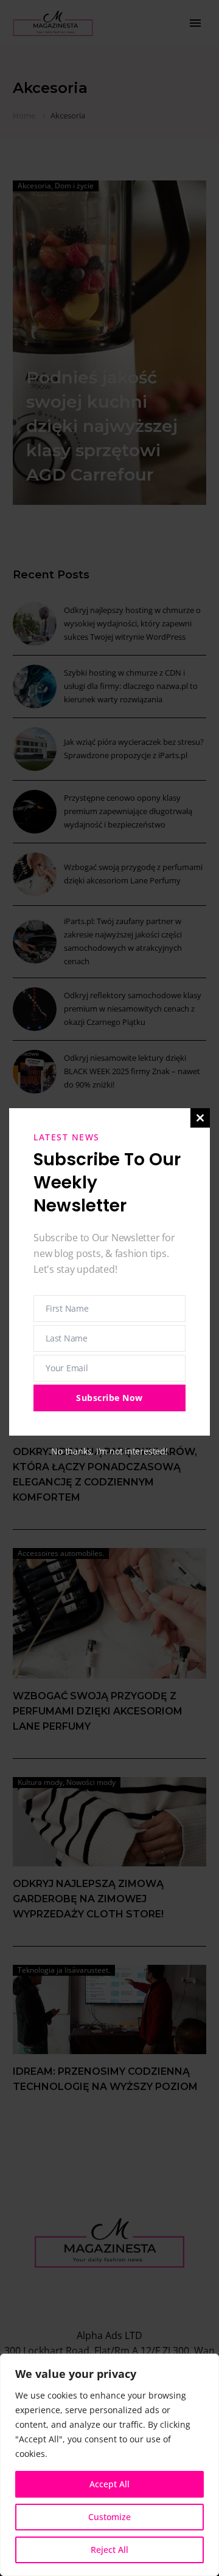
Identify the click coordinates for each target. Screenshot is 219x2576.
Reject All (109, 2550)
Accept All (109, 2484)
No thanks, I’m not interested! (109, 1451)
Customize (109, 2517)
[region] (109, 2465)
